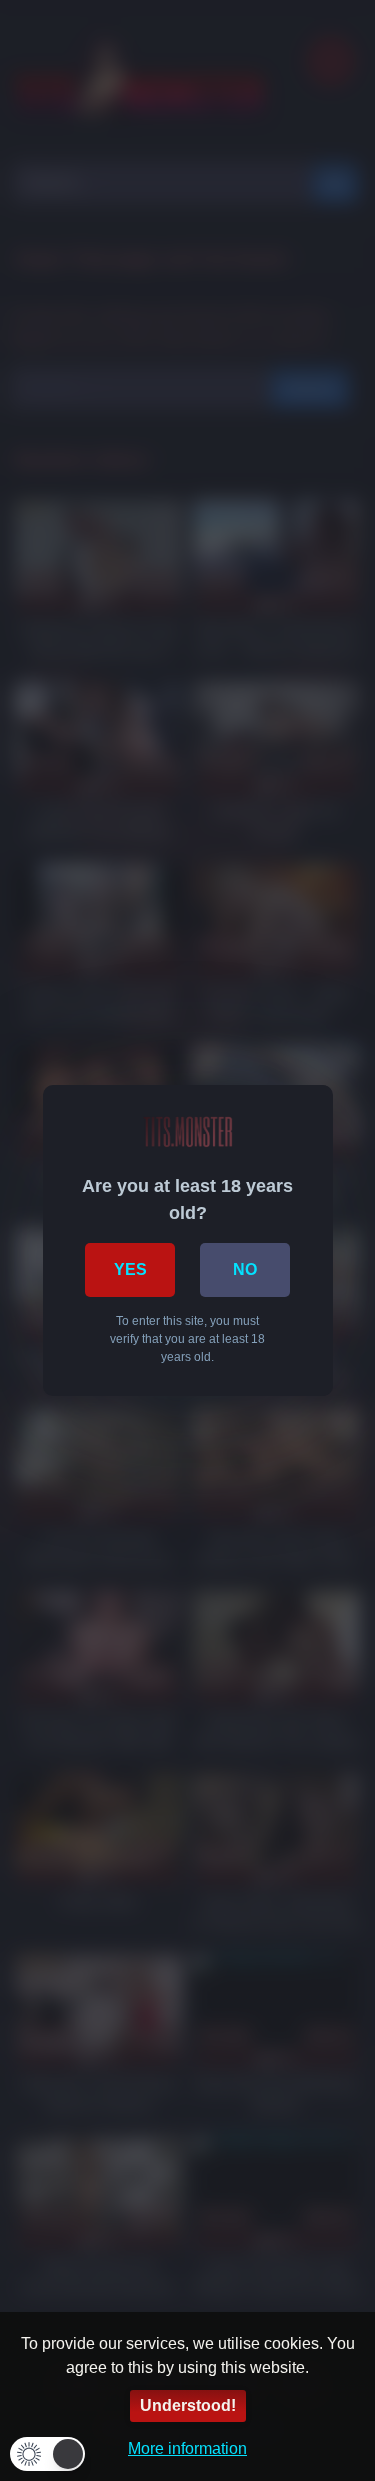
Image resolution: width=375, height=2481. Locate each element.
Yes (130, 1269)
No (245, 1269)
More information (187, 2448)
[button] (47, 2454)
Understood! (188, 2405)
